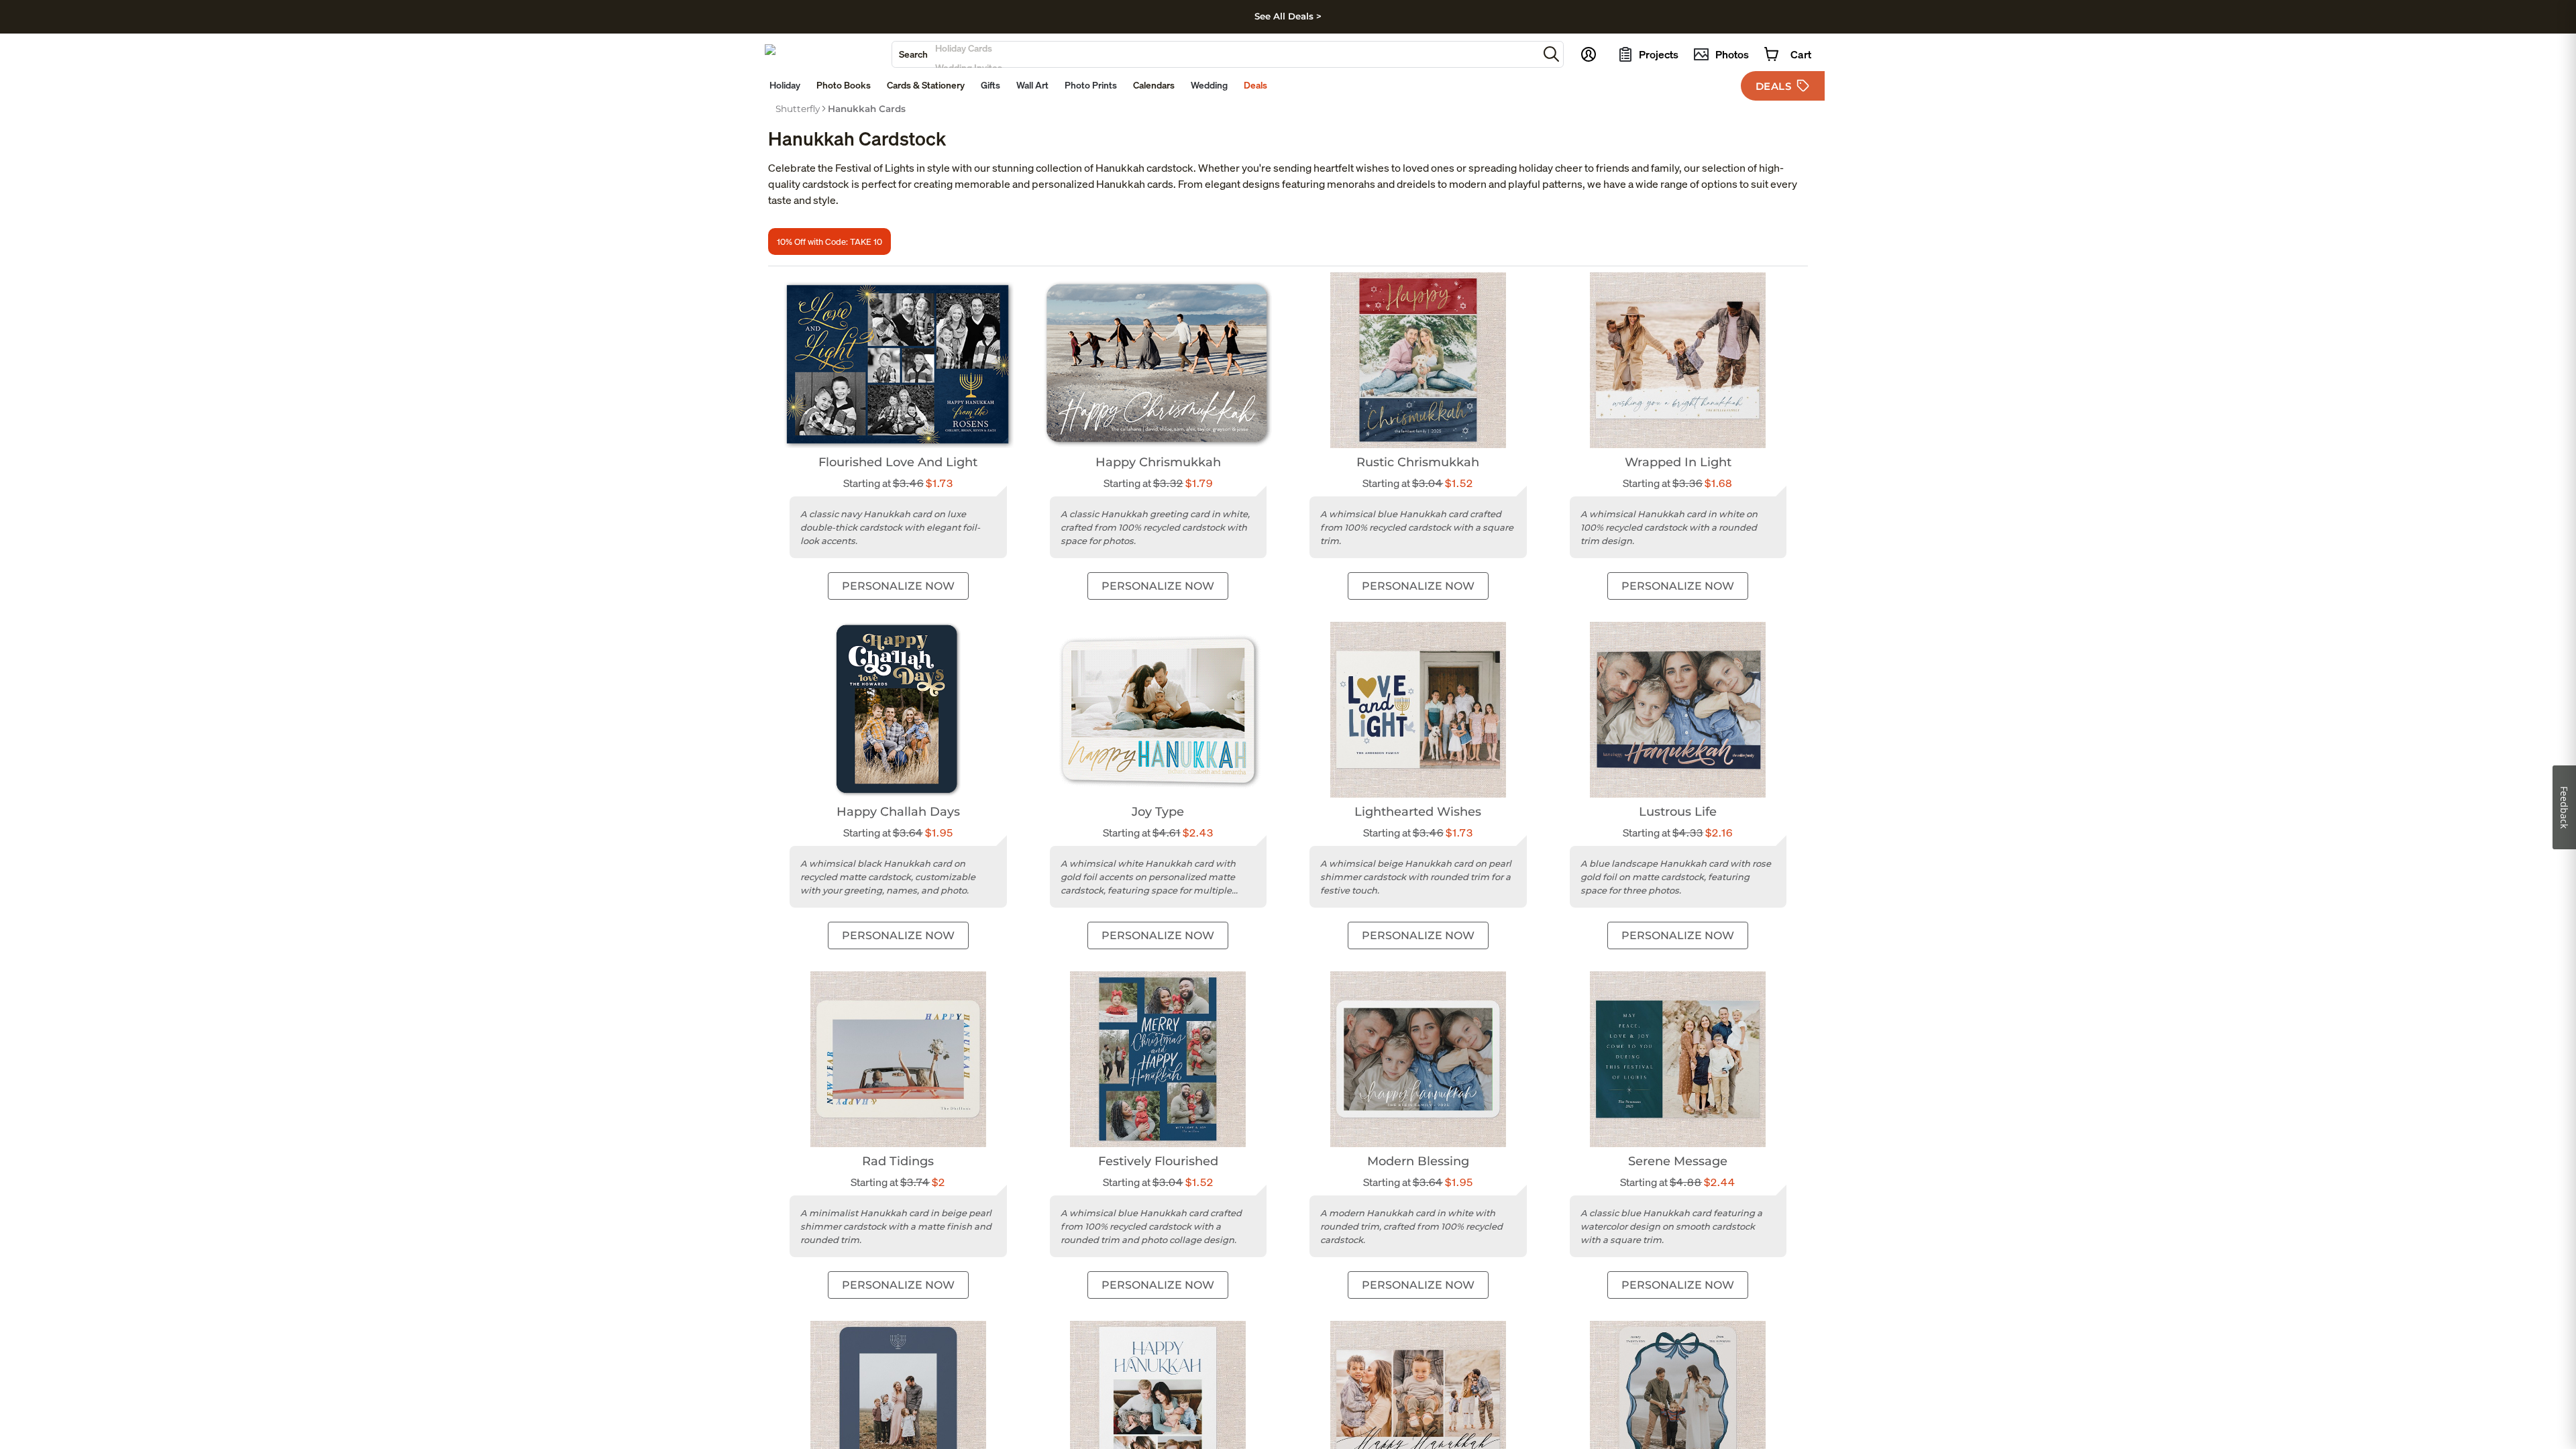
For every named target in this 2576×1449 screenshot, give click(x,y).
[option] (798, 109)
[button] (1551, 54)
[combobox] (1215, 54)
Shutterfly (798, 109)
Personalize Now (898, 586)
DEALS (1774, 86)
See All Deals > (1288, 16)
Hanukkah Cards (867, 109)
